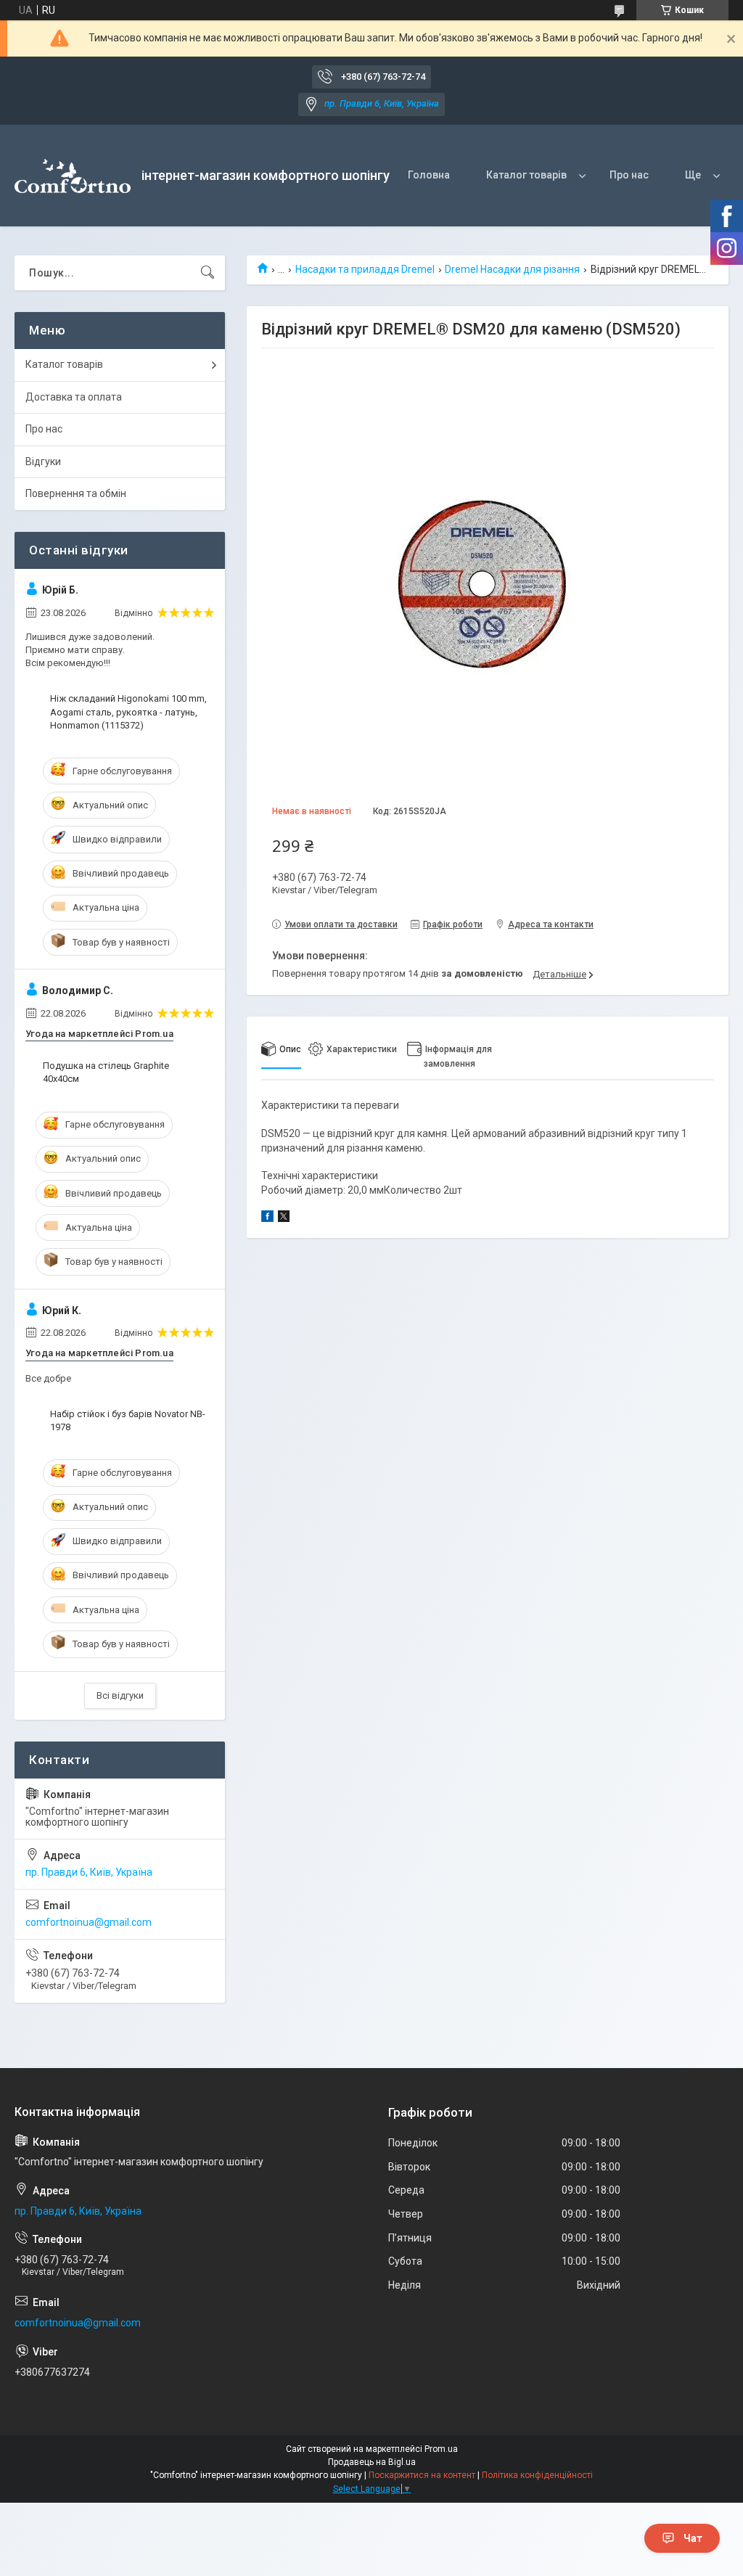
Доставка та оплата (74, 397)
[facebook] (267, 1218)
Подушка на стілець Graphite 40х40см (106, 1072)
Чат (693, 2538)
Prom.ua (441, 2449)
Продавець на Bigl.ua (372, 2462)
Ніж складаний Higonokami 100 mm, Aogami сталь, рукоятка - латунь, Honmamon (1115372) (128, 711)
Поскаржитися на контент (422, 2475)
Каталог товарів (526, 175)
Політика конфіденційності (537, 2475)
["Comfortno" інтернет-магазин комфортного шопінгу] (73, 176)
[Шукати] (208, 273)
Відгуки (43, 462)
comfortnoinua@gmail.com (89, 1922)
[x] (284, 1218)
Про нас (629, 175)
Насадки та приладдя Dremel (365, 269)
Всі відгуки (120, 1695)
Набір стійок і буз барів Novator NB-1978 (128, 1420)
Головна (429, 175)
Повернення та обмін (76, 493)
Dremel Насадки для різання (512, 269)
